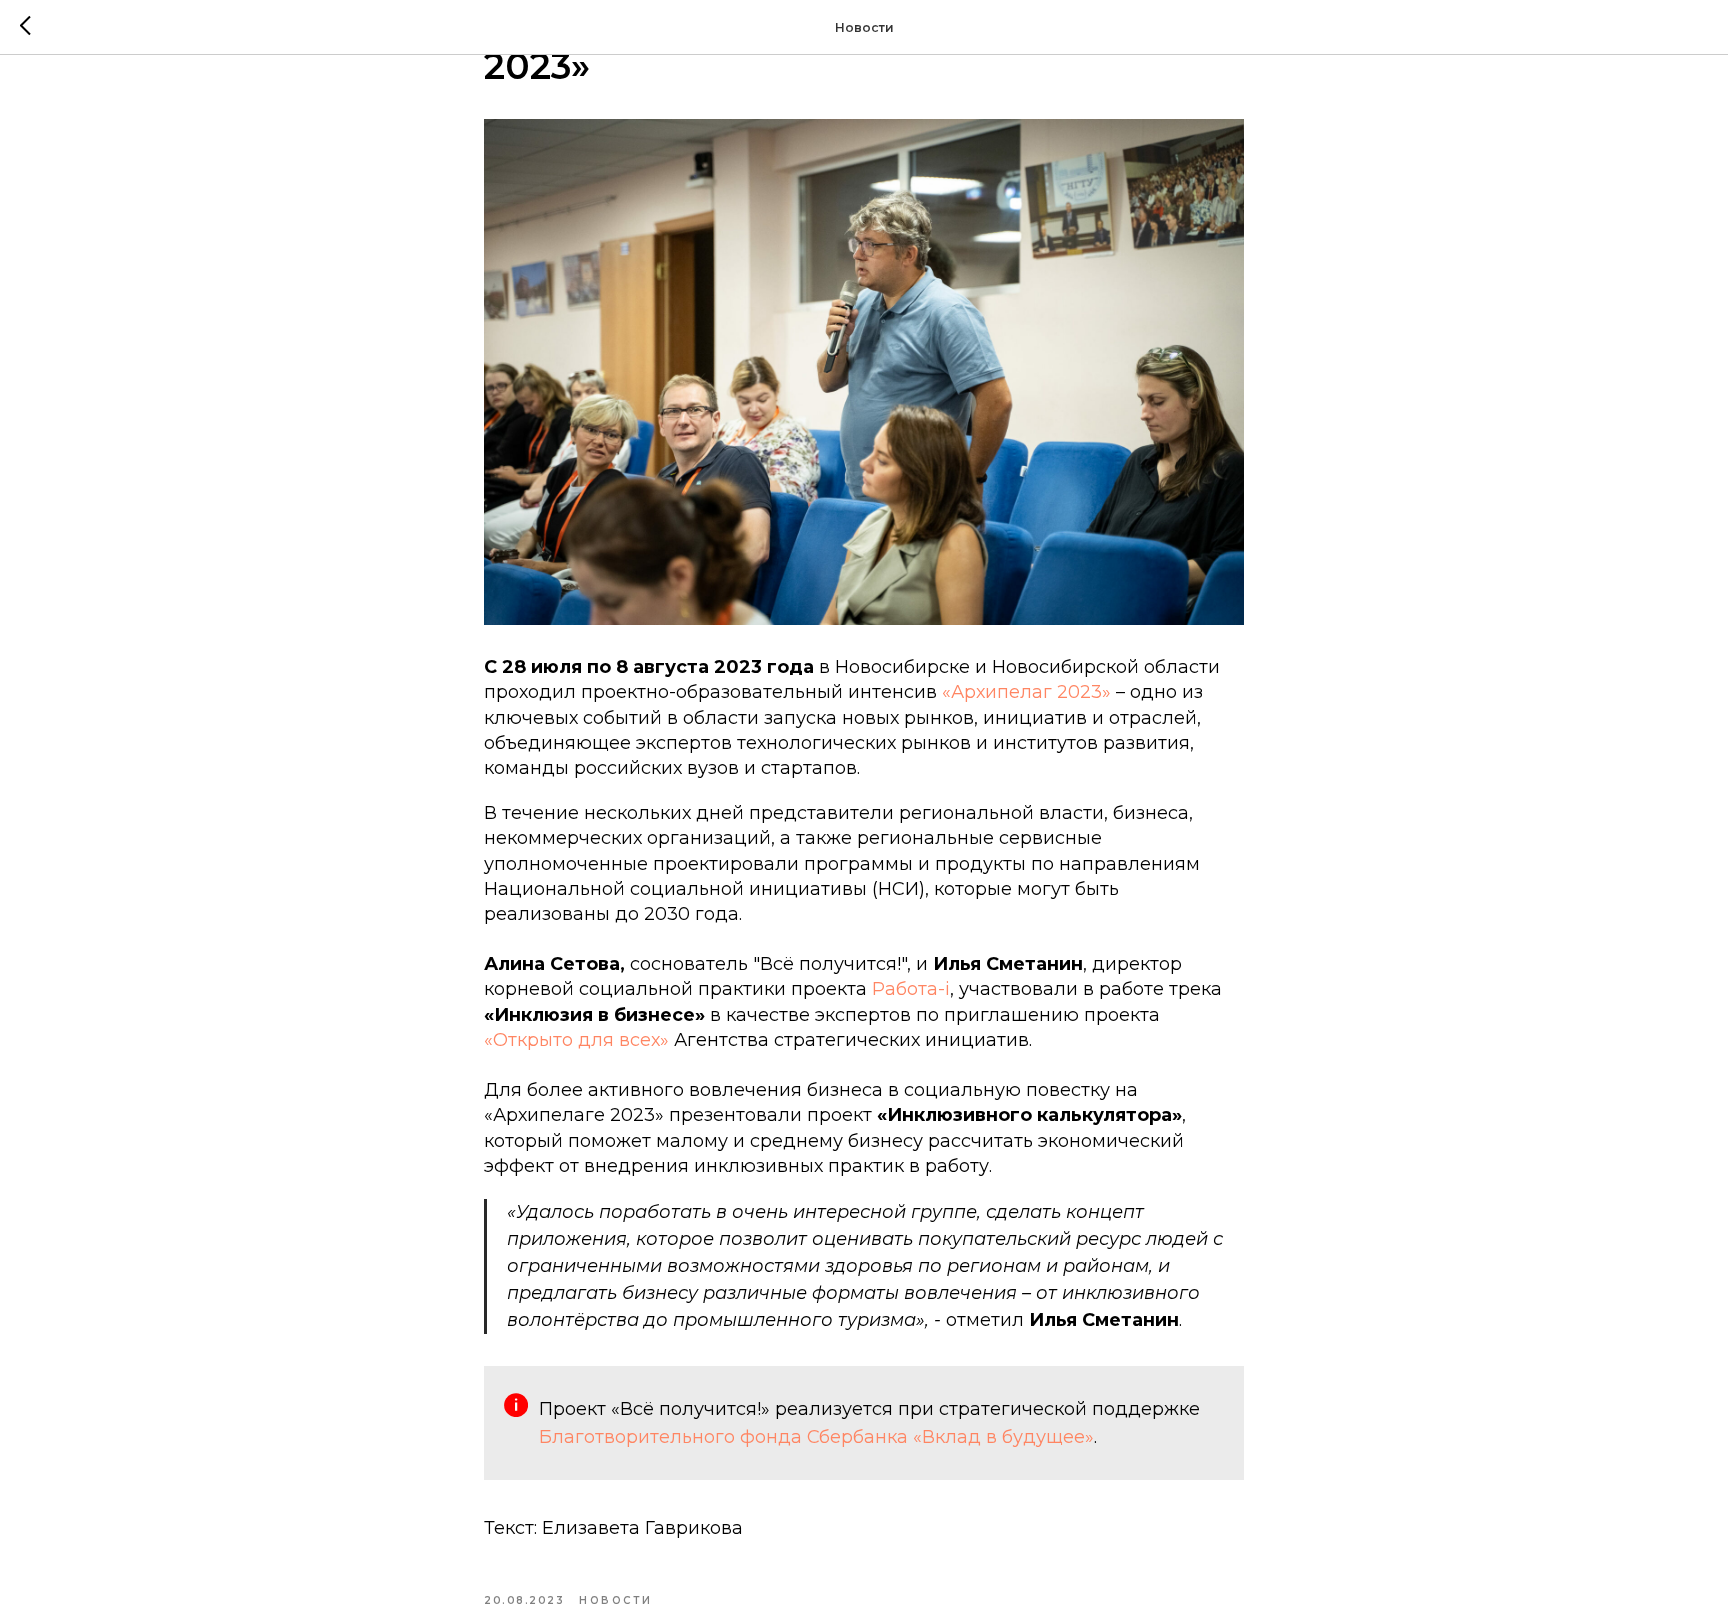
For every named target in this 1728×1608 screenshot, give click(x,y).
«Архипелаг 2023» (1026, 692)
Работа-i (911, 989)
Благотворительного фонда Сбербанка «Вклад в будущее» (816, 1437)
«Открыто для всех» (576, 1040)
